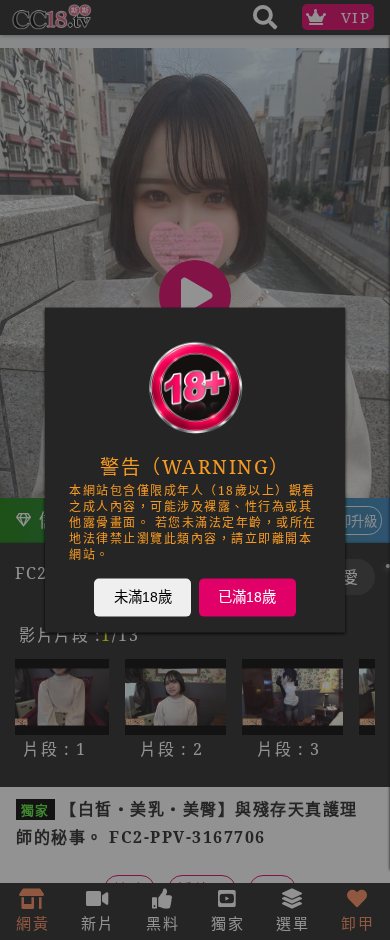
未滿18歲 (143, 597)
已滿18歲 (247, 597)
